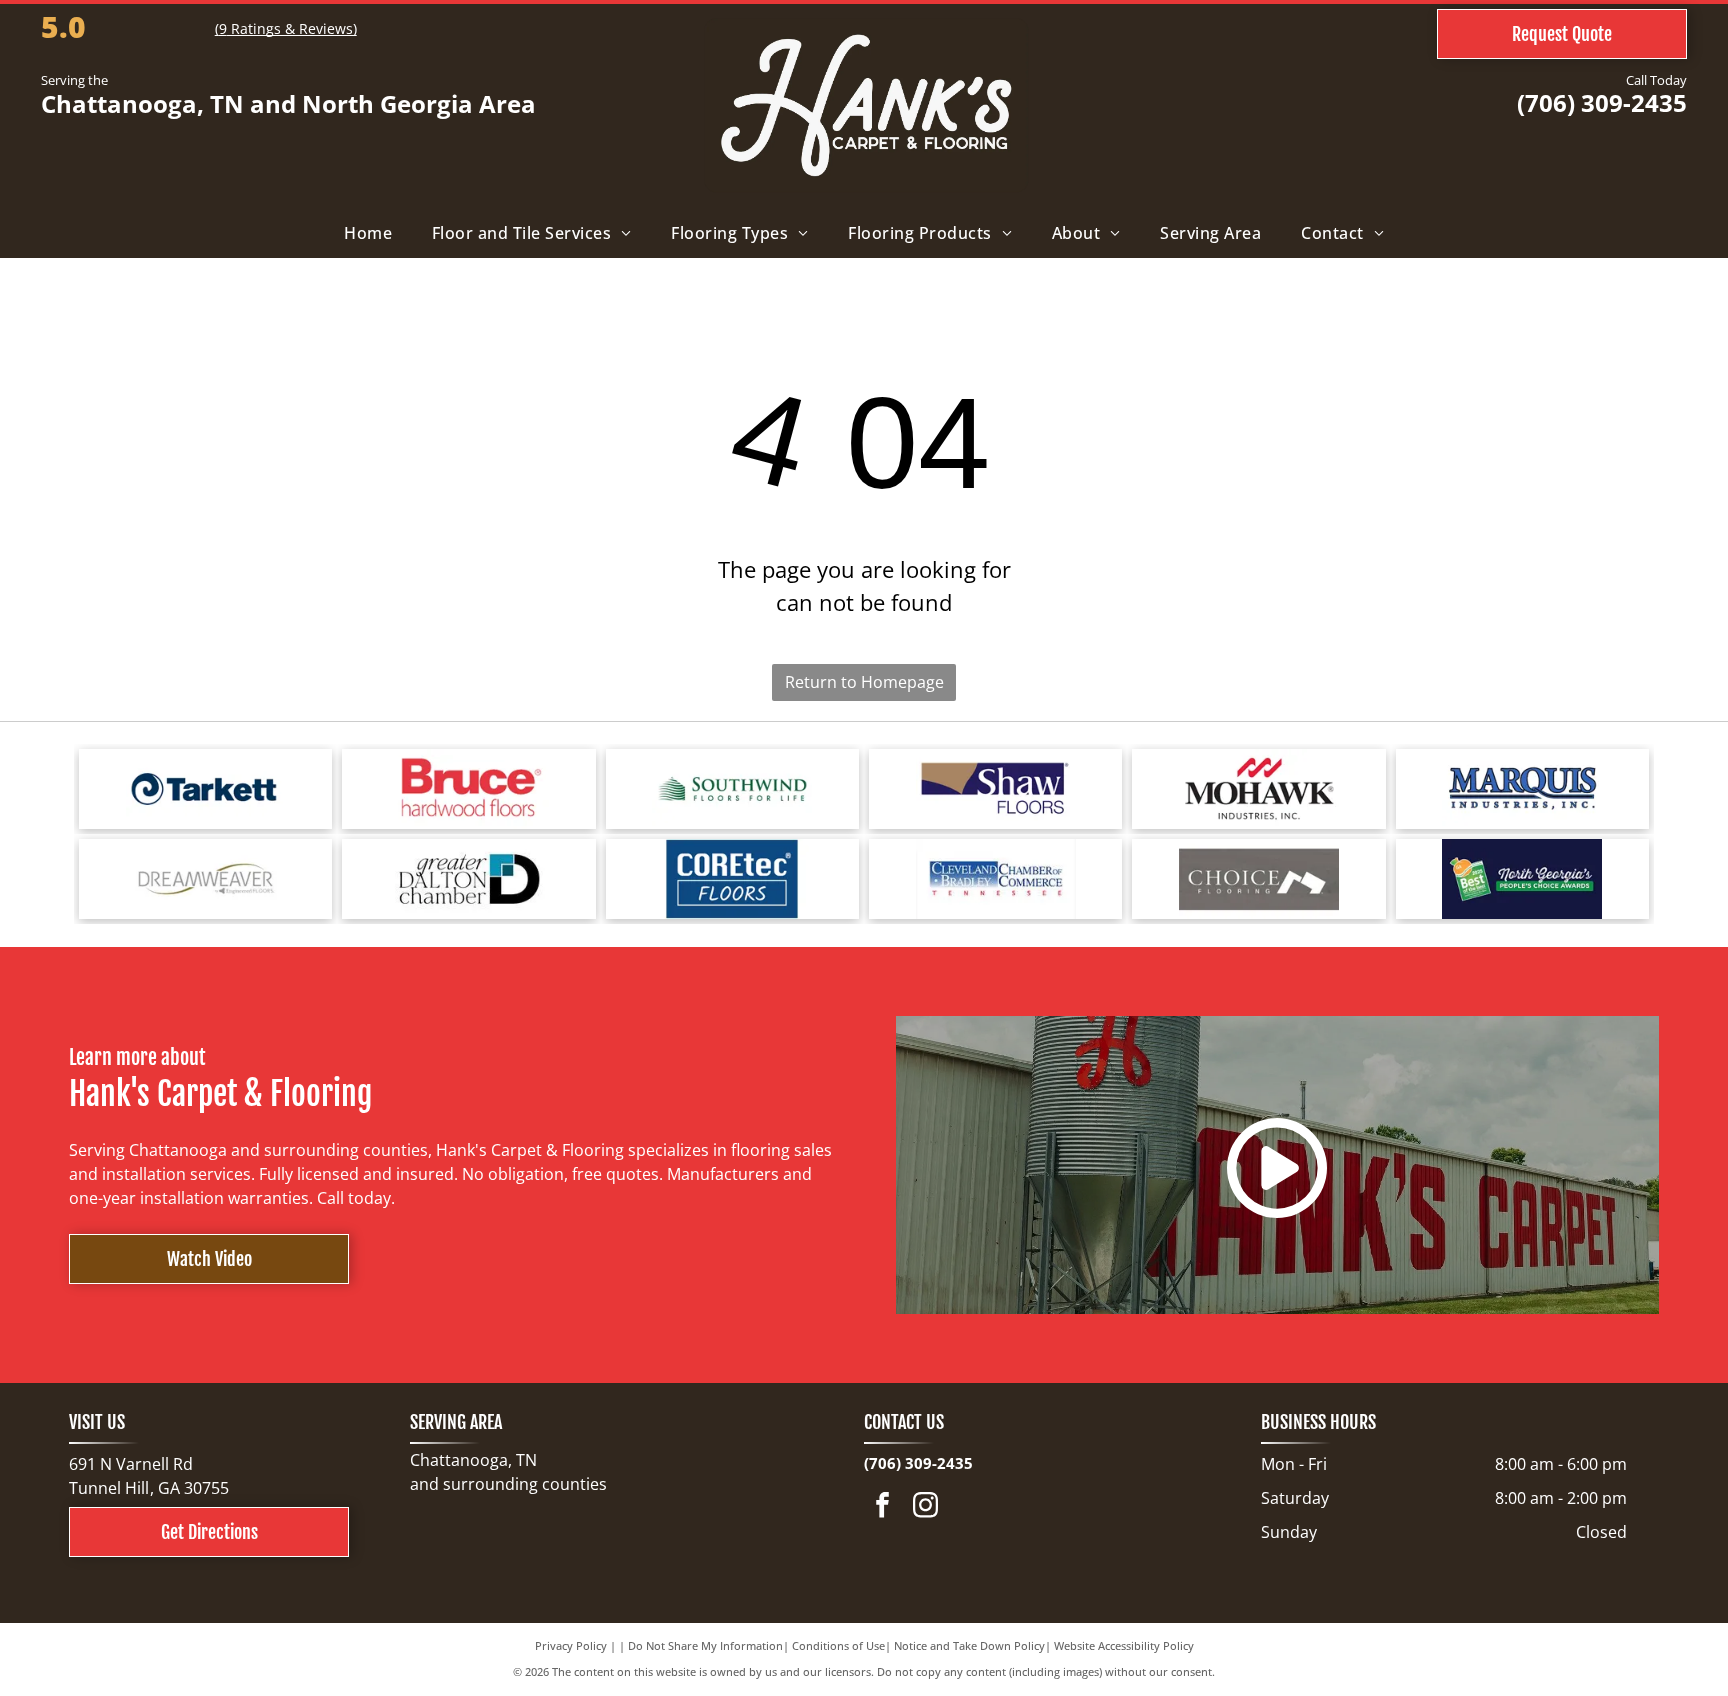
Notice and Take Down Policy (969, 1645)
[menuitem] (368, 233)
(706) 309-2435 (1602, 102)
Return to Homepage (864, 682)
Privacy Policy (571, 1645)
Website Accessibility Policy (1124, 1645)
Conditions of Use (838, 1645)
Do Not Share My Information (705, 1645)
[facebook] (883, 1507)
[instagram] (926, 1507)
